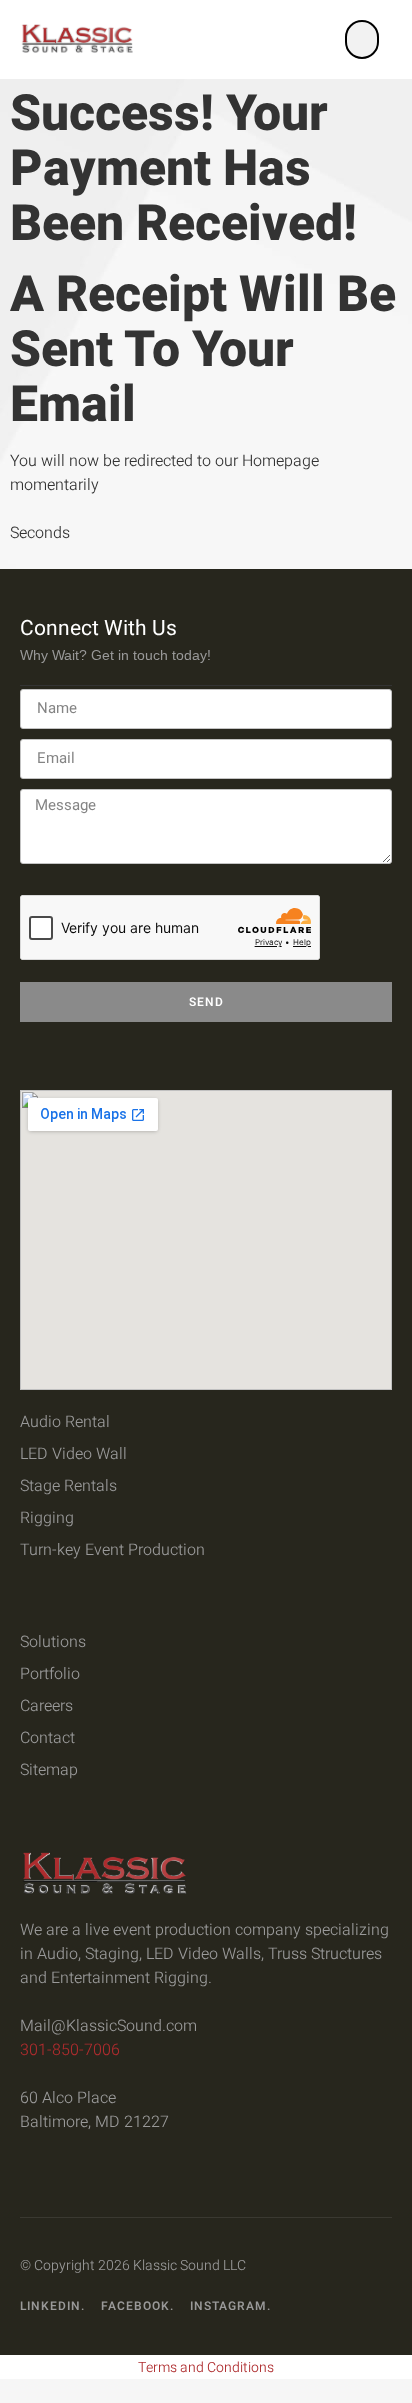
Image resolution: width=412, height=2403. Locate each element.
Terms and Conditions (206, 2367)
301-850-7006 (70, 2050)
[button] (362, 39)
